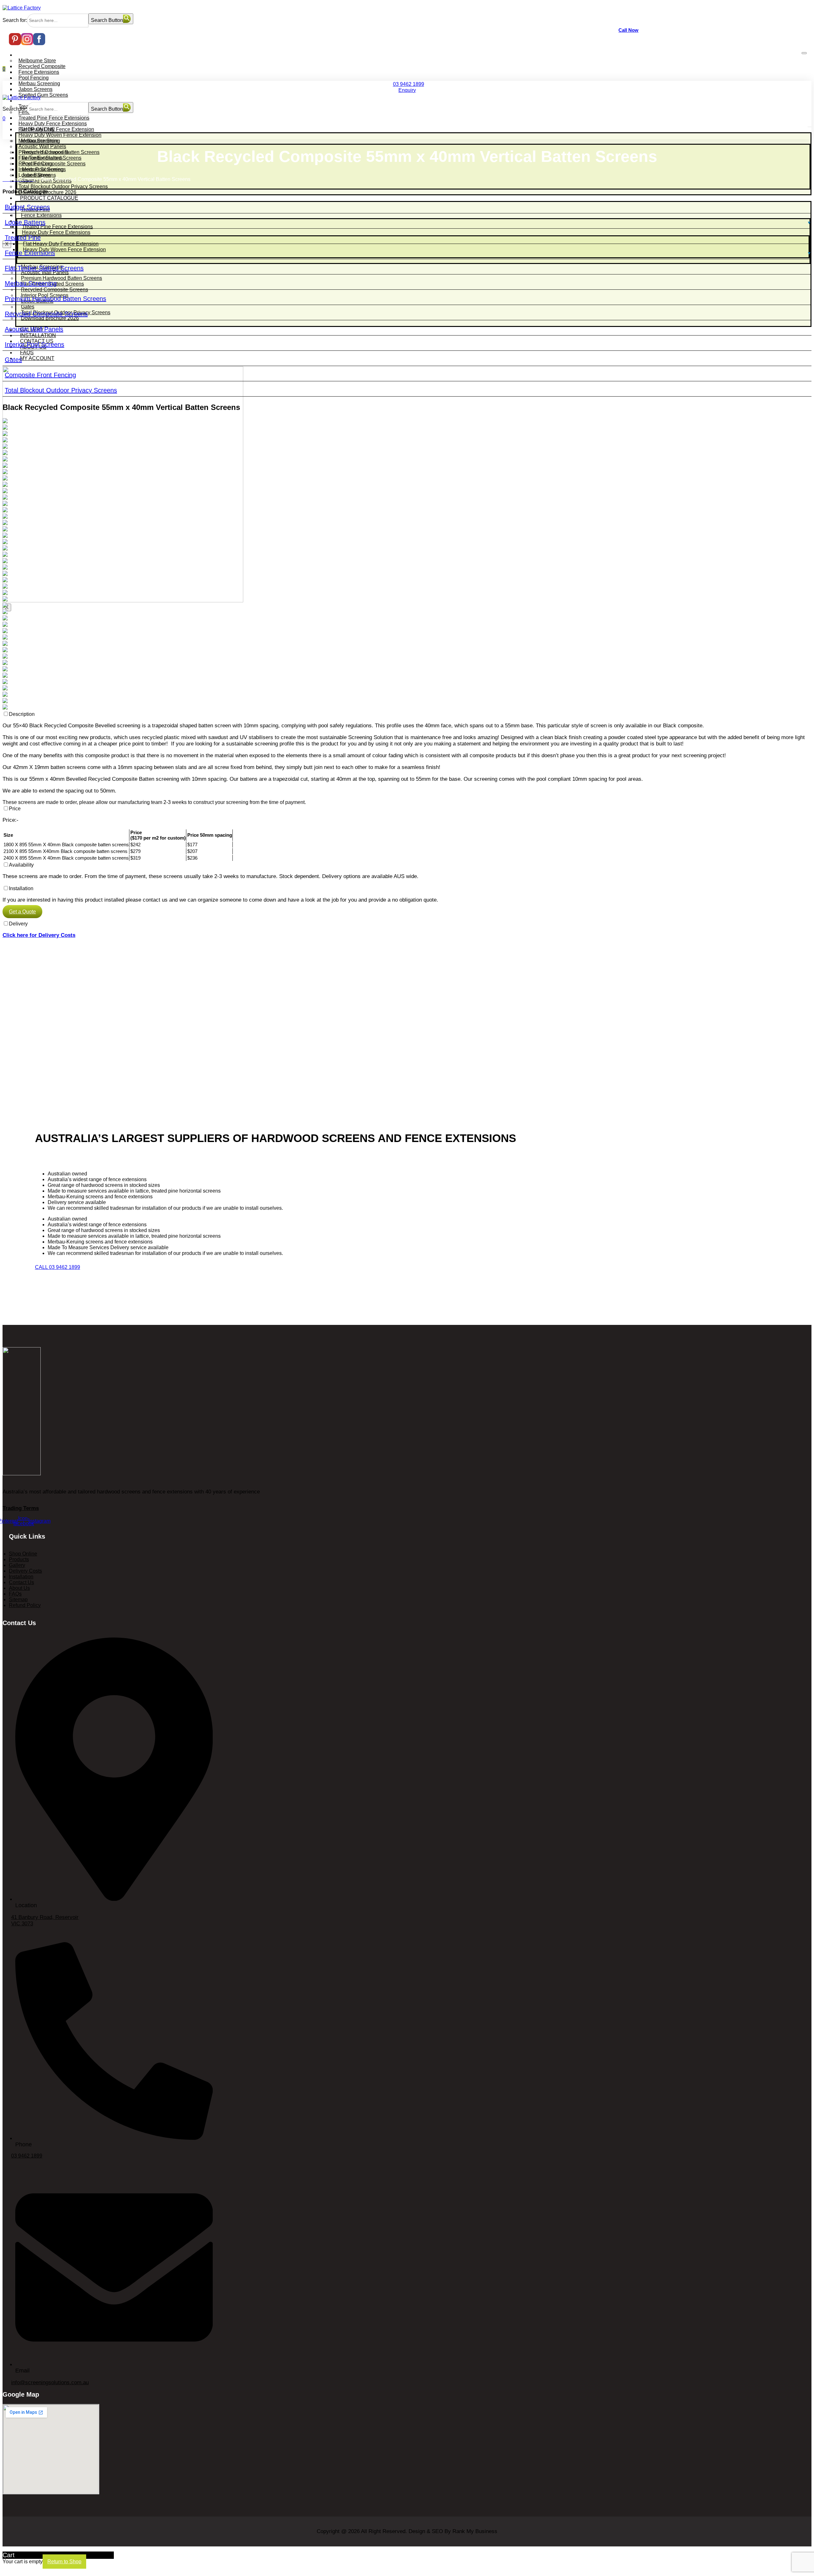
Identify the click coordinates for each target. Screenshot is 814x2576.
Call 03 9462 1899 (58, 1267)
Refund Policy (25, 1605)
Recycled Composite (42, 66)
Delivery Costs (25, 1571)
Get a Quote (22, 912)
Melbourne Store (37, 61)
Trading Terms (21, 1508)
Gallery (17, 1565)
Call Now (628, 30)
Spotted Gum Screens (43, 95)
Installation (21, 888)
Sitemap (18, 1600)
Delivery (18, 924)
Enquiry (407, 90)
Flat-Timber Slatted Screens (44, 268)
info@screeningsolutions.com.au (50, 2382)
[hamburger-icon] (804, 53)
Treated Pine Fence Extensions (54, 118)
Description (22, 714)
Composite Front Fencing (40, 375)
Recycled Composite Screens (46, 314)
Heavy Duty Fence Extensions (53, 124)
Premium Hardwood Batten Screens (55, 299)
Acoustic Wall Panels (34, 329)
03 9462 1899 (409, 84)
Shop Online (30, 55)
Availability (21, 865)
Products (19, 1559)
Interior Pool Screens (34, 344)
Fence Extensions (39, 72)
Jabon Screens (35, 89)
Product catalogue (36, 101)
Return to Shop (64, 2562)
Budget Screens (27, 207)
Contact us (21, 1582)
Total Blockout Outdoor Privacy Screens (61, 390)
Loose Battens (25, 222)
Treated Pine (23, 238)
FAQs (27, 353)
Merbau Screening (39, 83)
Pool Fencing (34, 78)
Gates (13, 360)
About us (19, 1588)
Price (15, 809)
